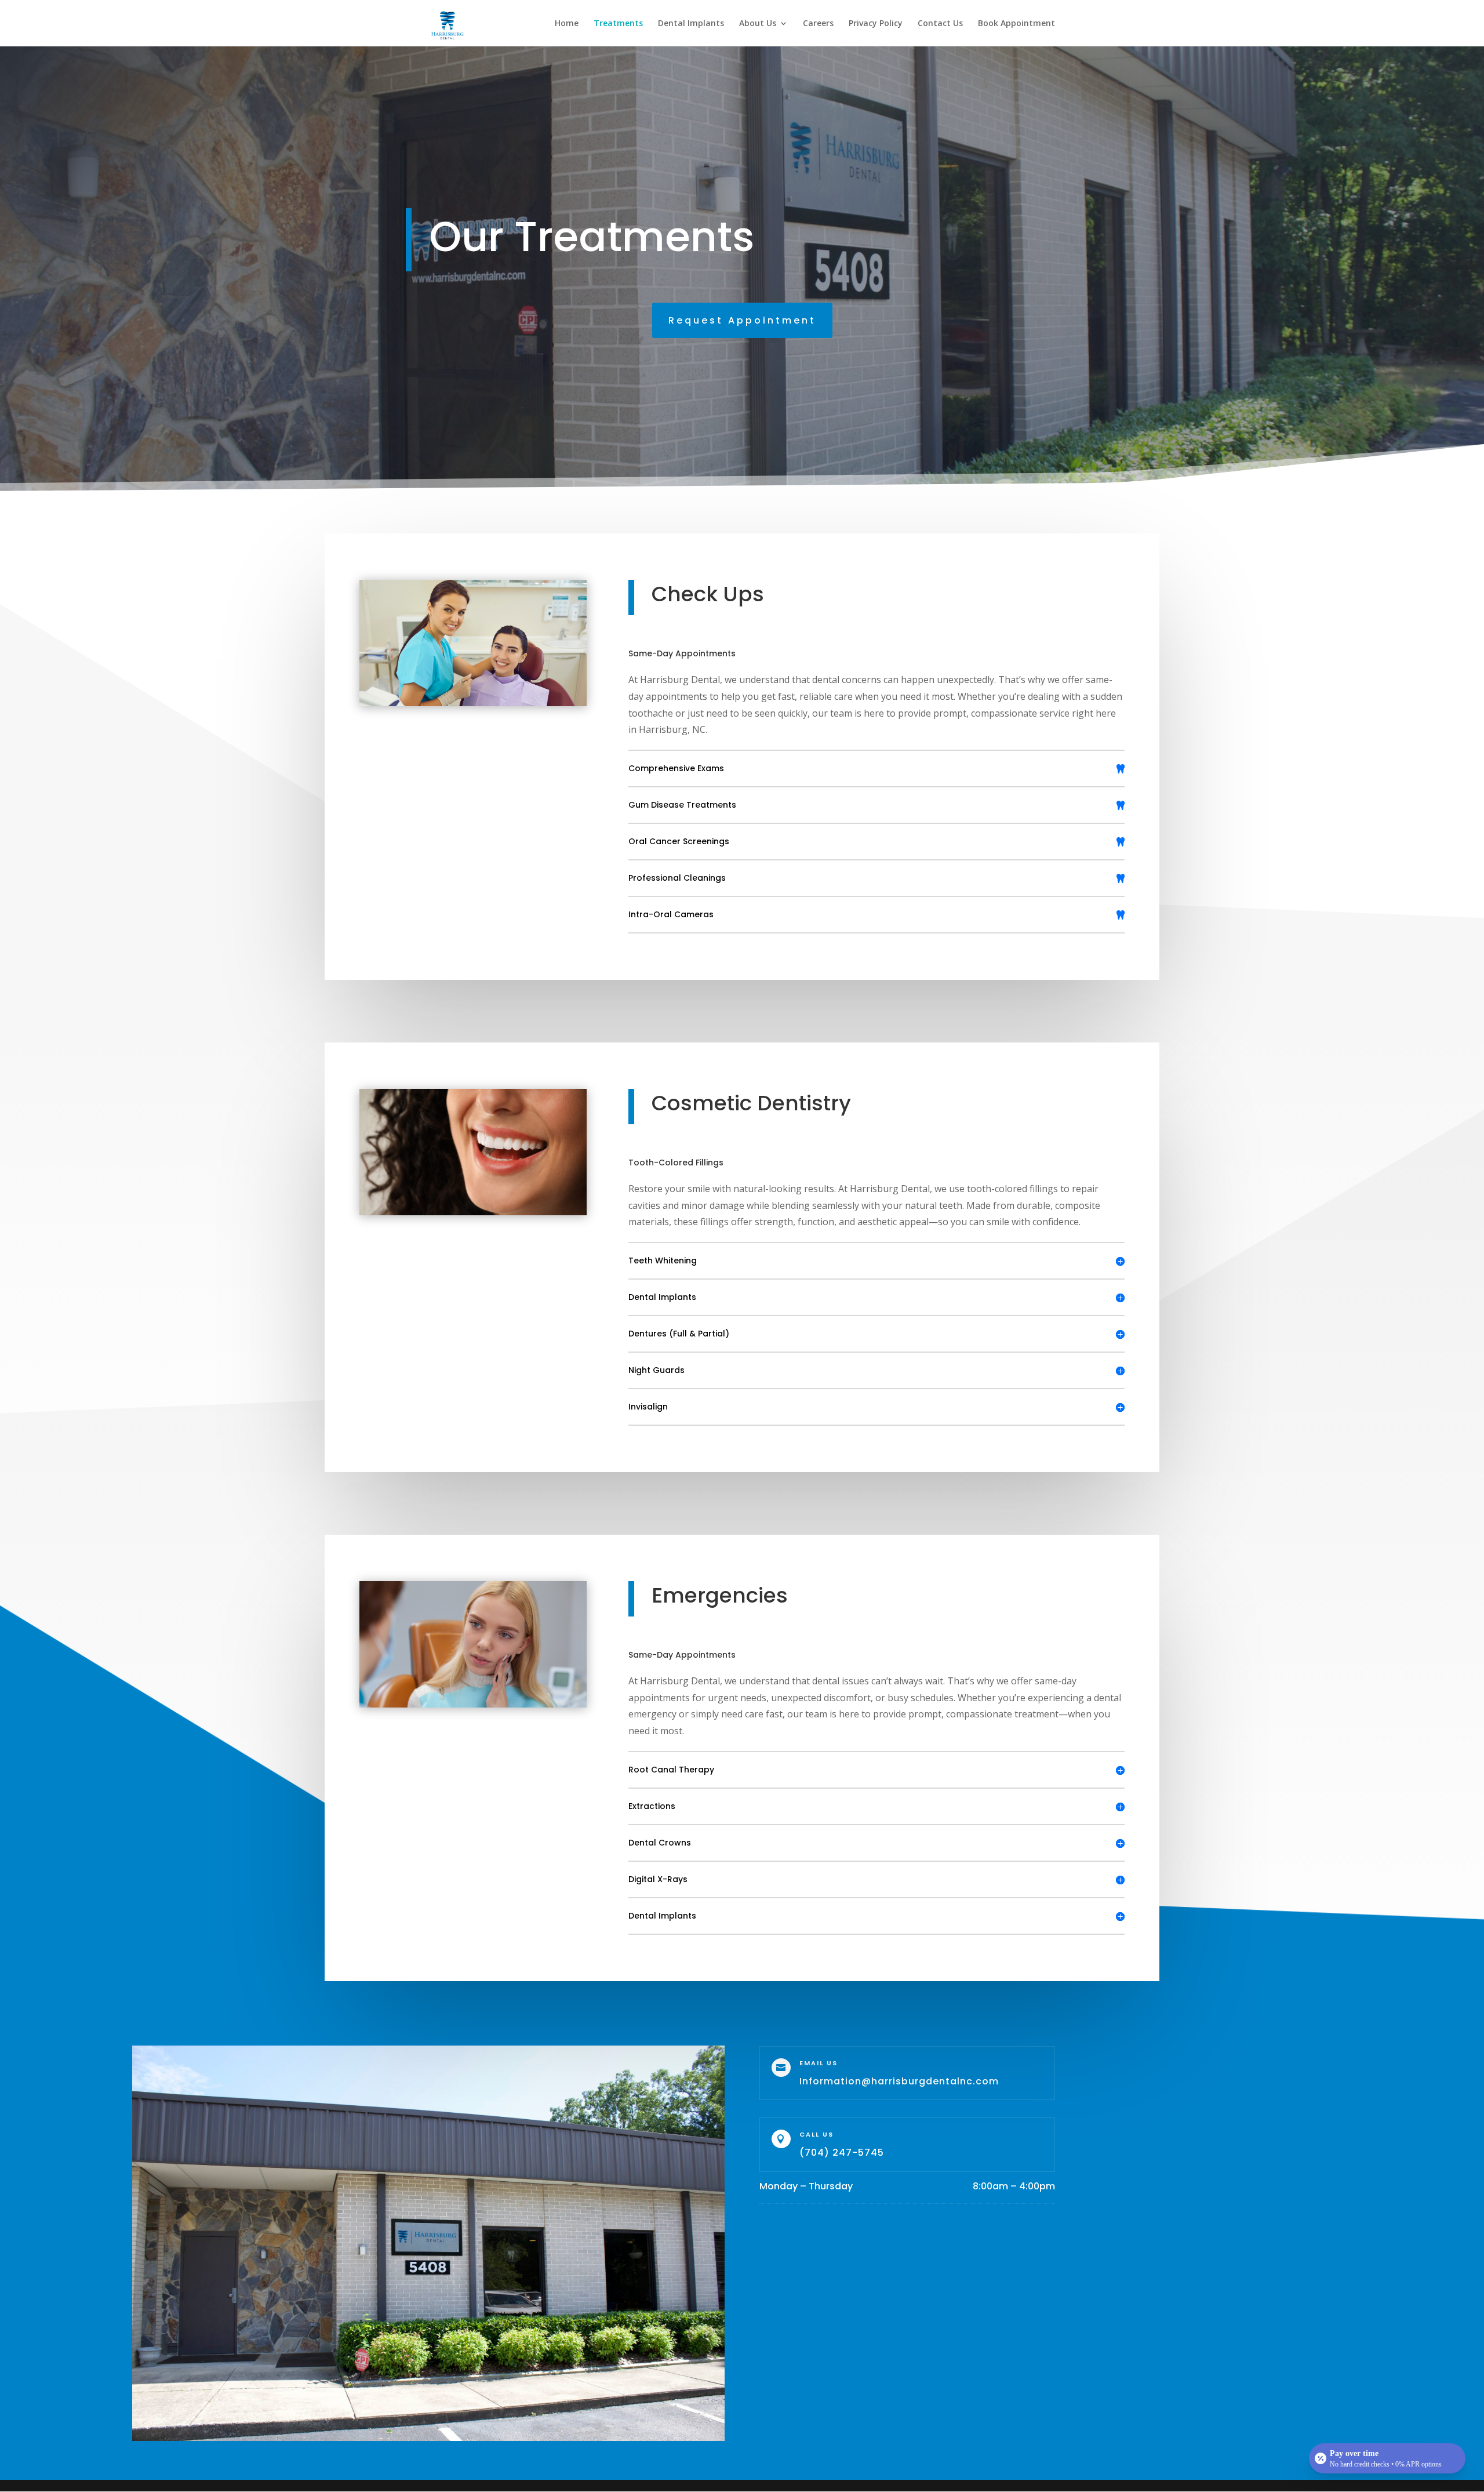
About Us (758, 24)
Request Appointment (742, 320)
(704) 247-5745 (842, 2153)
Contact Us (940, 24)
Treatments (618, 24)
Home (567, 24)
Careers (818, 24)
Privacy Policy (876, 24)
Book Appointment (1016, 24)
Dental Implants (691, 24)
